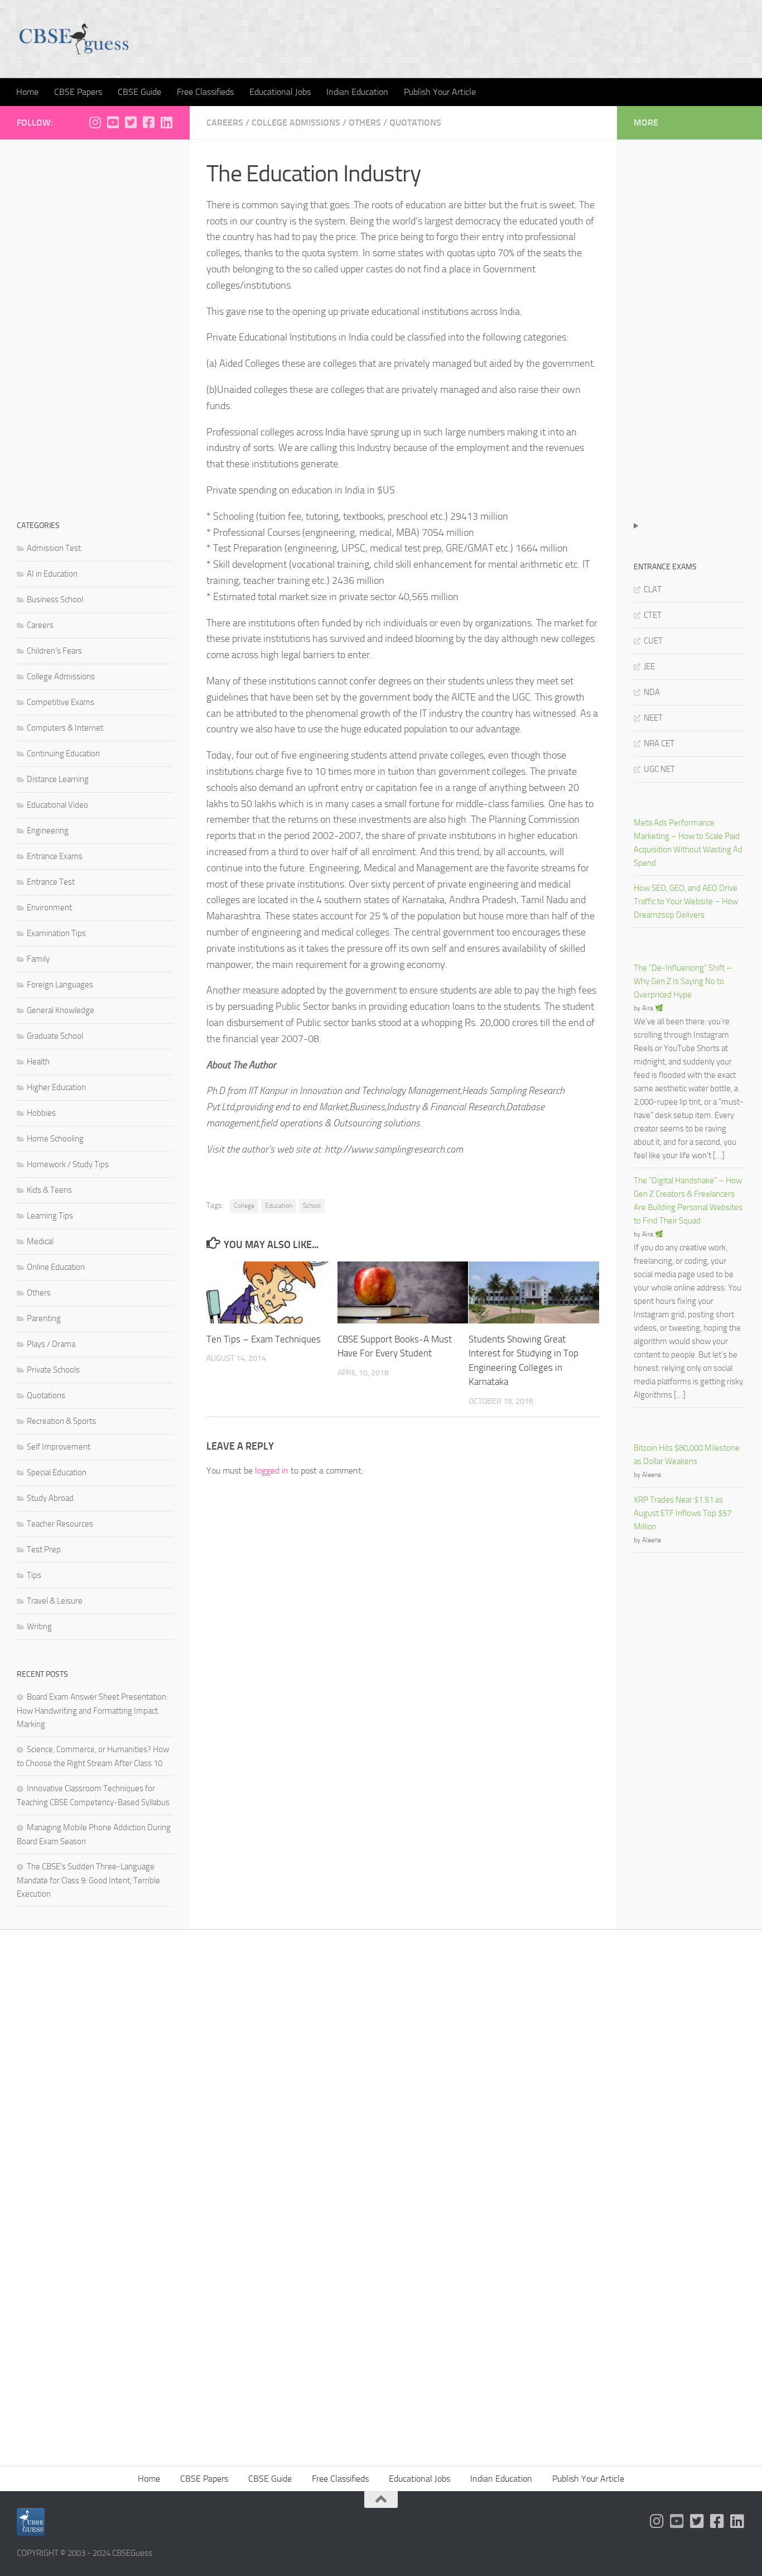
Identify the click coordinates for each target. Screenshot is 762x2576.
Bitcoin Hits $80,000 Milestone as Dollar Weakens (687, 1455)
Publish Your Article (440, 92)
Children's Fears (54, 651)
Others (365, 123)
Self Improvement (59, 1447)
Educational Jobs (280, 92)
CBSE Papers (78, 92)
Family (38, 959)
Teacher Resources (60, 1524)
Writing (39, 1627)
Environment (49, 908)
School (312, 1206)
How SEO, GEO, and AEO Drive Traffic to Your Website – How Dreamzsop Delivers (686, 901)
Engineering (48, 831)
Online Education (56, 1267)
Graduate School (55, 1036)
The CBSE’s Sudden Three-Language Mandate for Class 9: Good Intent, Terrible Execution (88, 1880)
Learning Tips (50, 1216)
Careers (225, 123)
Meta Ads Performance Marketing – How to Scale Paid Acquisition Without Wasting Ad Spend (688, 843)
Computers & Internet (65, 728)
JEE (649, 666)
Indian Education (357, 92)
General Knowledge (61, 1010)
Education (279, 1206)
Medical (40, 1241)
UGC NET (659, 769)
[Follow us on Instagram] (95, 122)
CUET (653, 641)
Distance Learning (58, 779)
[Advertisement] (95, 324)
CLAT (653, 589)
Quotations (415, 123)
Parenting (44, 1318)
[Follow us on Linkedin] (166, 122)
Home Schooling (55, 1139)
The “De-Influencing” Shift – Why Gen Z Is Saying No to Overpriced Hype (683, 981)
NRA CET (659, 743)
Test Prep (44, 1550)
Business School (55, 599)
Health (38, 1062)
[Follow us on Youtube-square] (113, 122)
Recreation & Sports (61, 1421)
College (244, 1206)
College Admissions (296, 123)
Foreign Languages (60, 985)
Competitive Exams (61, 702)
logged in (272, 1471)
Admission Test (54, 548)
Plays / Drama (51, 1344)
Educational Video (57, 805)
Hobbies (41, 1113)
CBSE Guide (139, 92)
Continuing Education (63, 754)
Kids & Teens (49, 1190)
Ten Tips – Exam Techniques (264, 1339)
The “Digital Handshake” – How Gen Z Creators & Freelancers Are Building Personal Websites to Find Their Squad (688, 1201)
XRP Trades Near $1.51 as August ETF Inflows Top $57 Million (683, 1513)
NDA (652, 692)
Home (27, 92)
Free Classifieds (205, 92)
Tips (34, 1575)
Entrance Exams (55, 856)
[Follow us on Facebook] (148, 122)
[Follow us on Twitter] (131, 122)
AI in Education (52, 574)
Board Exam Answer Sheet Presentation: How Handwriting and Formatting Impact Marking (92, 1711)
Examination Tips (56, 933)
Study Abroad (50, 1498)
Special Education (57, 1472)
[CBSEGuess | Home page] (74, 39)
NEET (653, 718)
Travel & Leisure (55, 1601)
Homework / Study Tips (68, 1164)
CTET (653, 615)
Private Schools (53, 1370)
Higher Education (56, 1087)
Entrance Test (51, 882)
